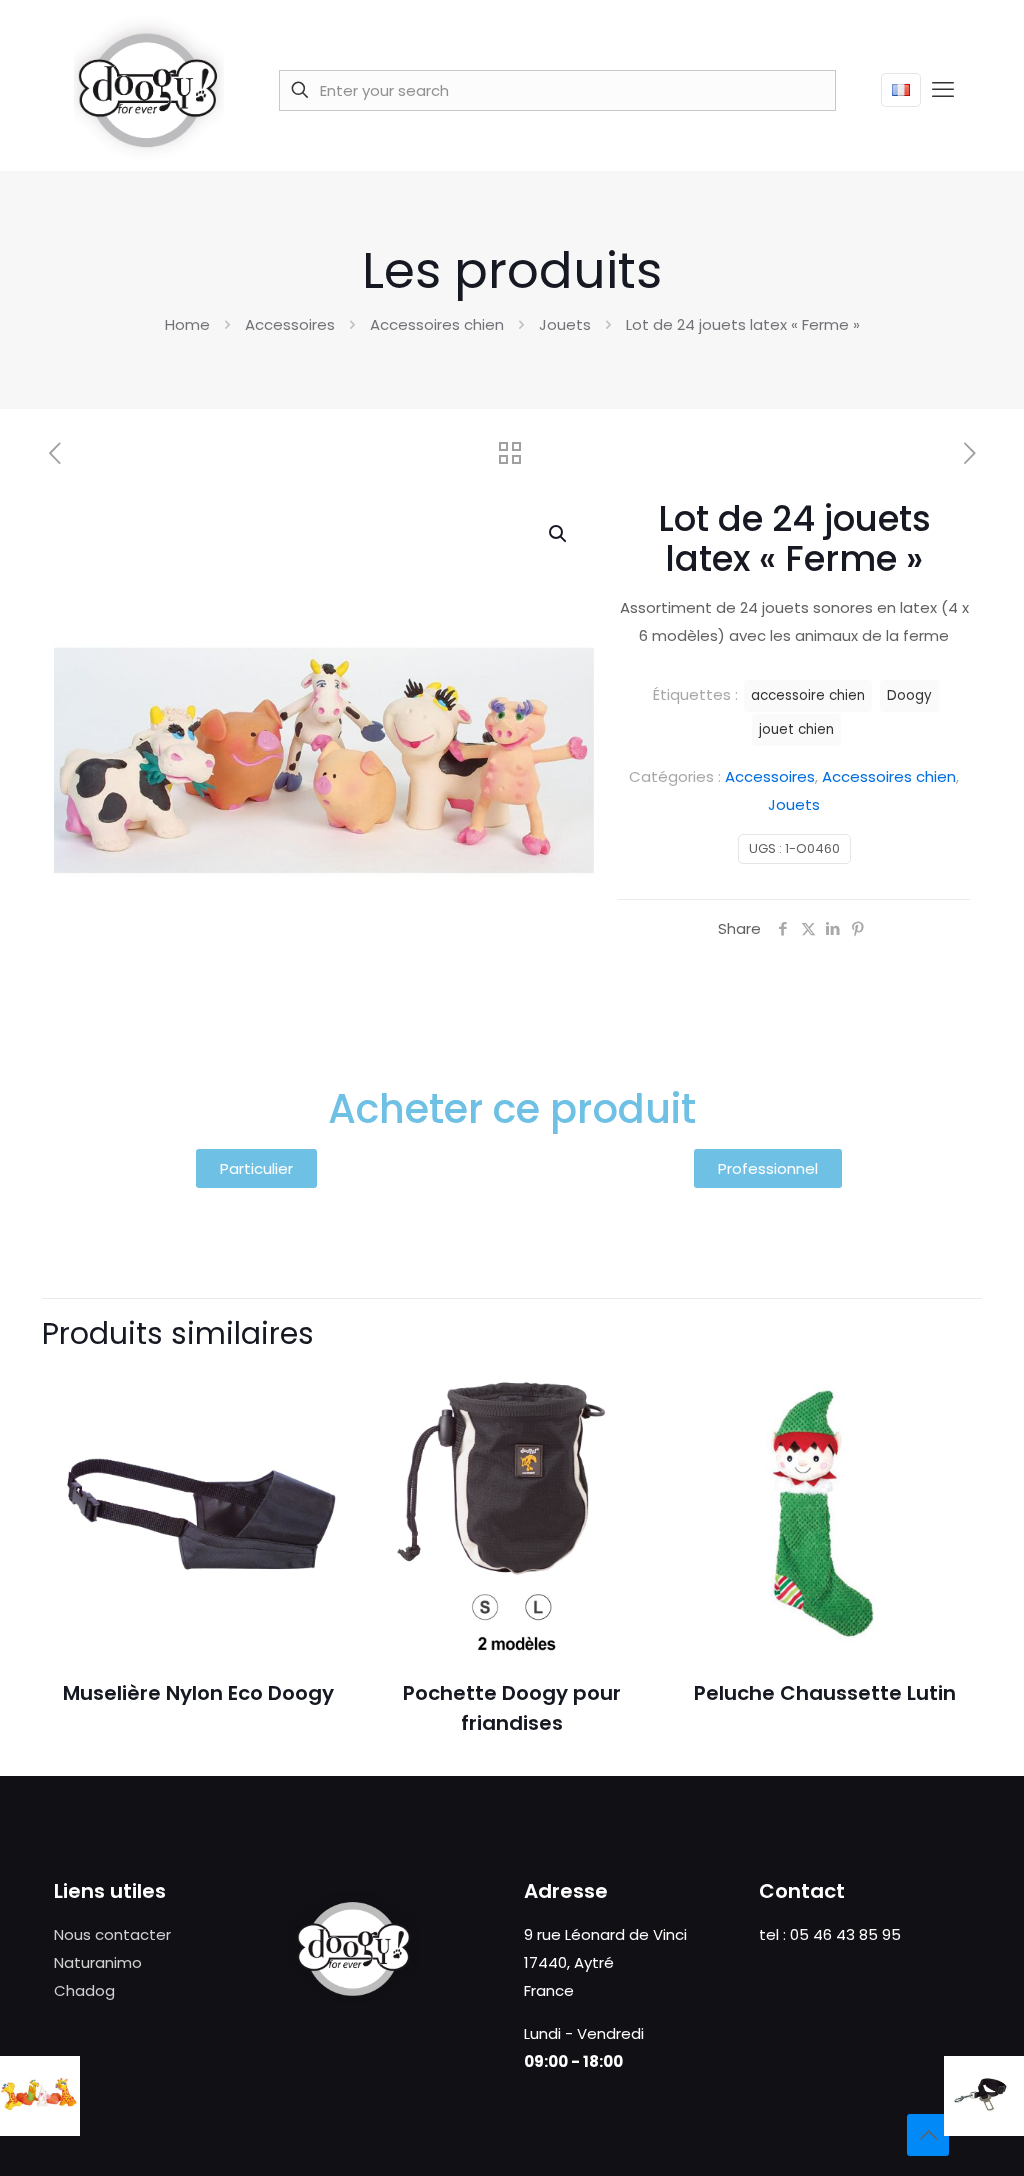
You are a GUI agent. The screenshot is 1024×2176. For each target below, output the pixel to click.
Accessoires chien (437, 324)
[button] (559, 534)
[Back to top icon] (928, 2135)
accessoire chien (808, 695)
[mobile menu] (943, 90)
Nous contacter (112, 1934)
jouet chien (796, 729)
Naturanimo (98, 1962)
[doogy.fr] (149, 90)
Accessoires (290, 324)
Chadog (84, 1990)
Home (187, 324)
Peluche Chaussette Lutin (825, 1693)
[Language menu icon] (901, 90)
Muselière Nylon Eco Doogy (198, 1693)
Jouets (565, 324)
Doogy (909, 695)
